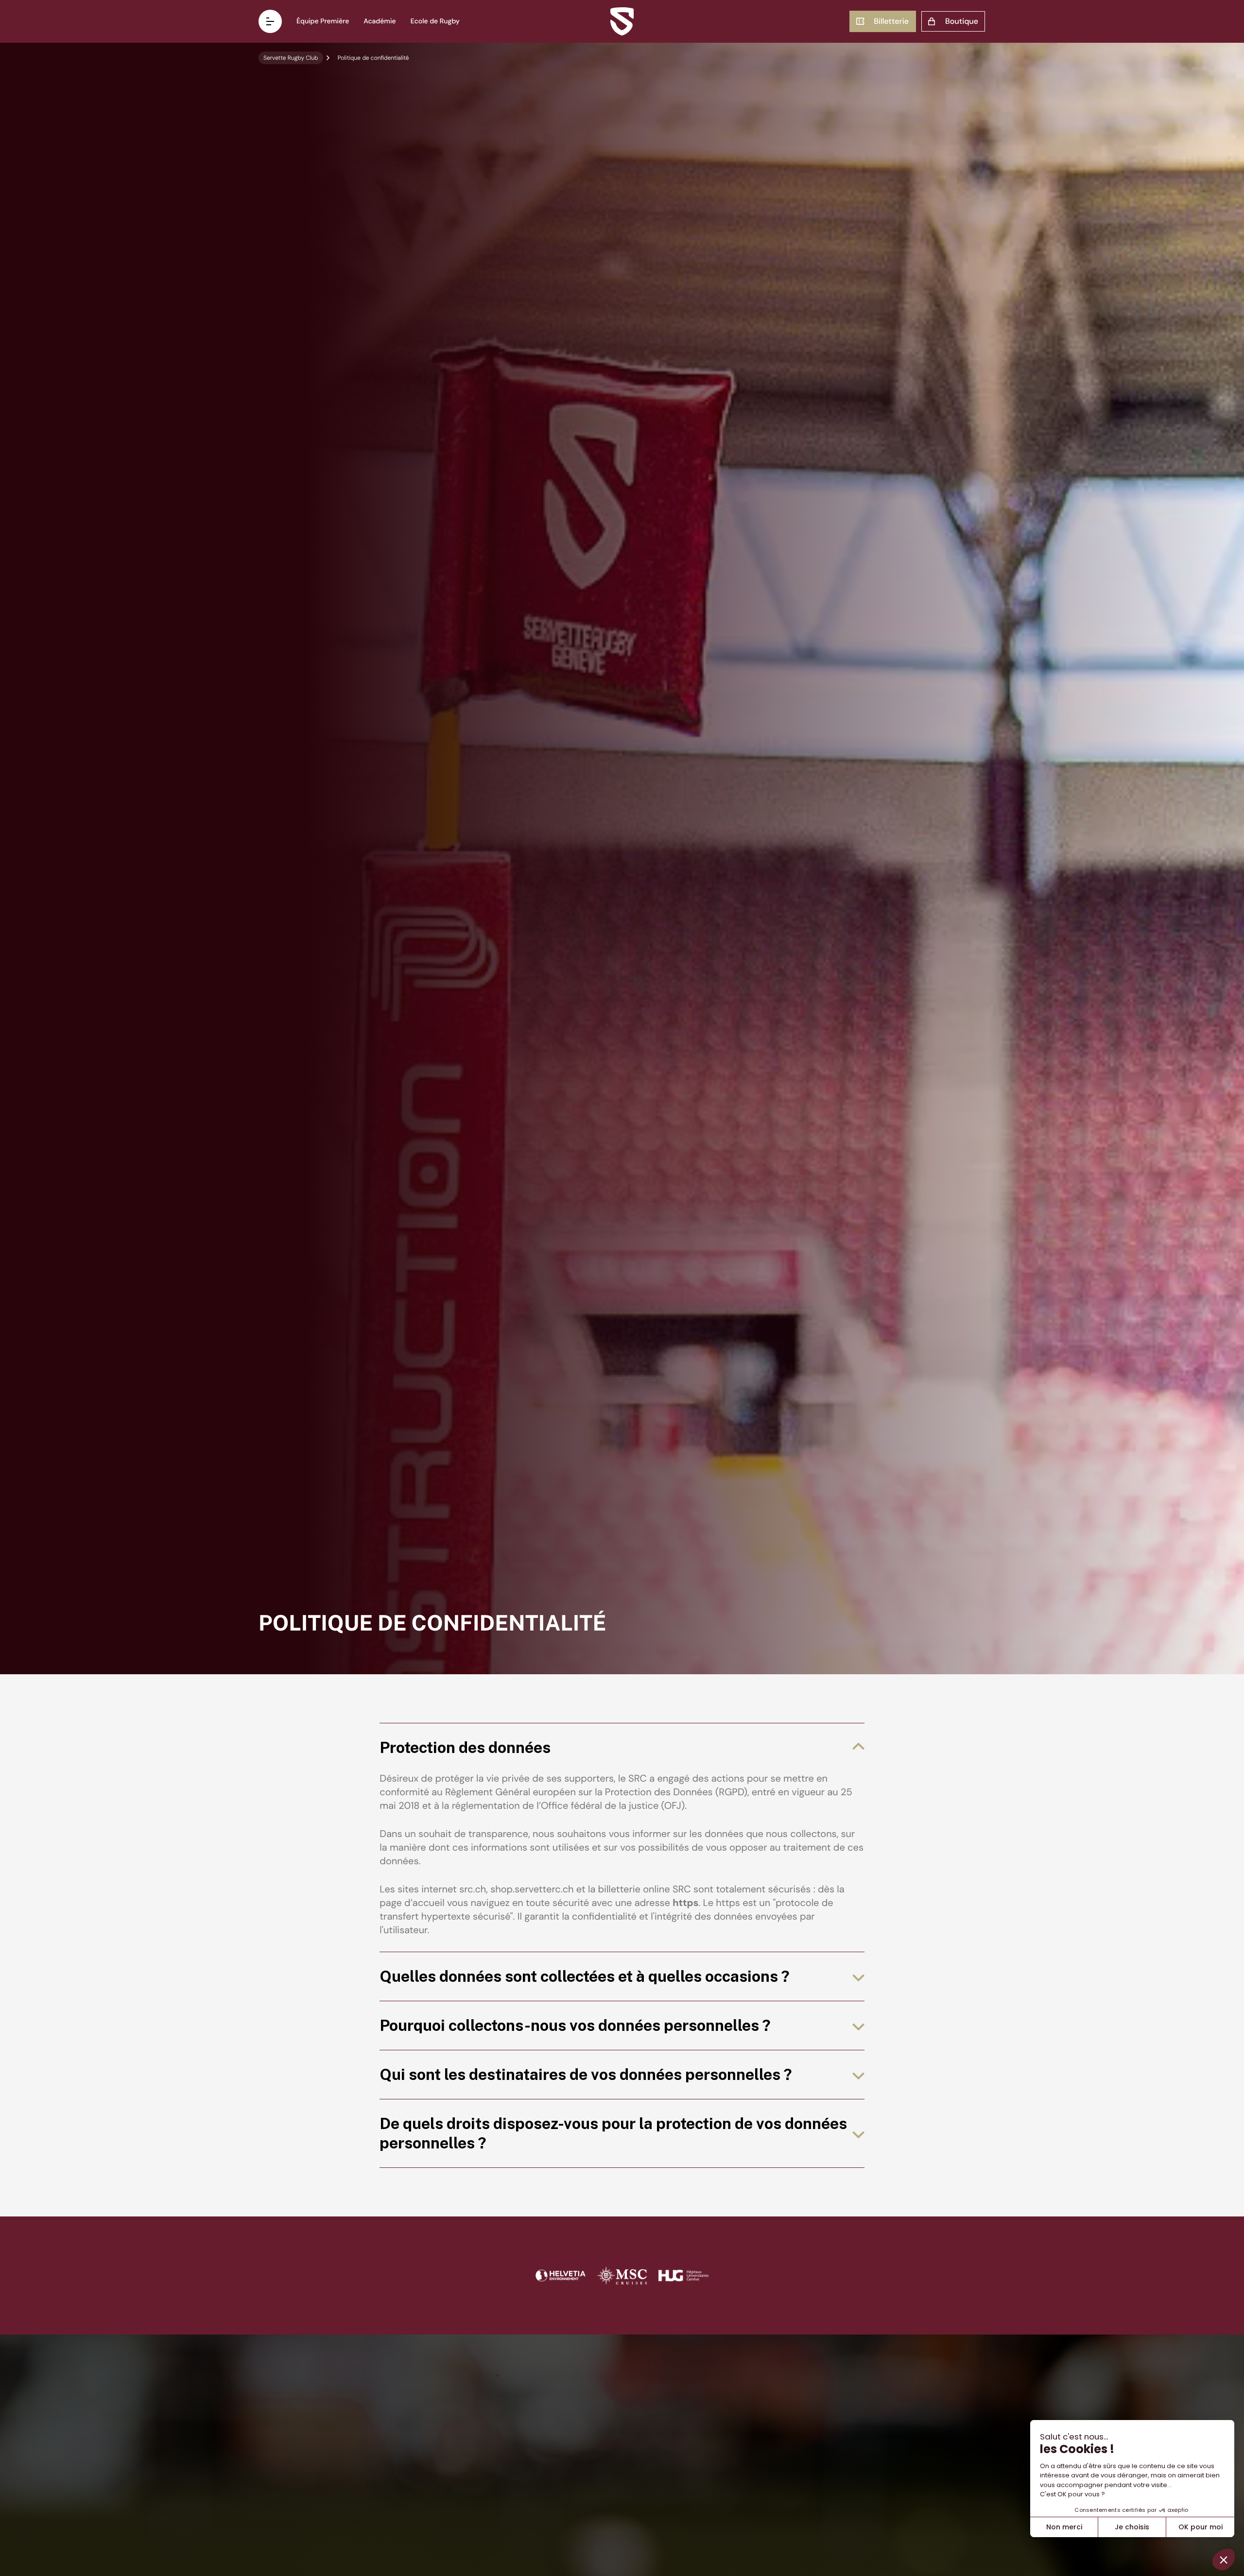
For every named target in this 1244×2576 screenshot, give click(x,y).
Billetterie (891, 21)
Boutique (962, 21)
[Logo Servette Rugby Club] (622, 21)
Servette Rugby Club (291, 58)
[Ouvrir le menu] (270, 21)
